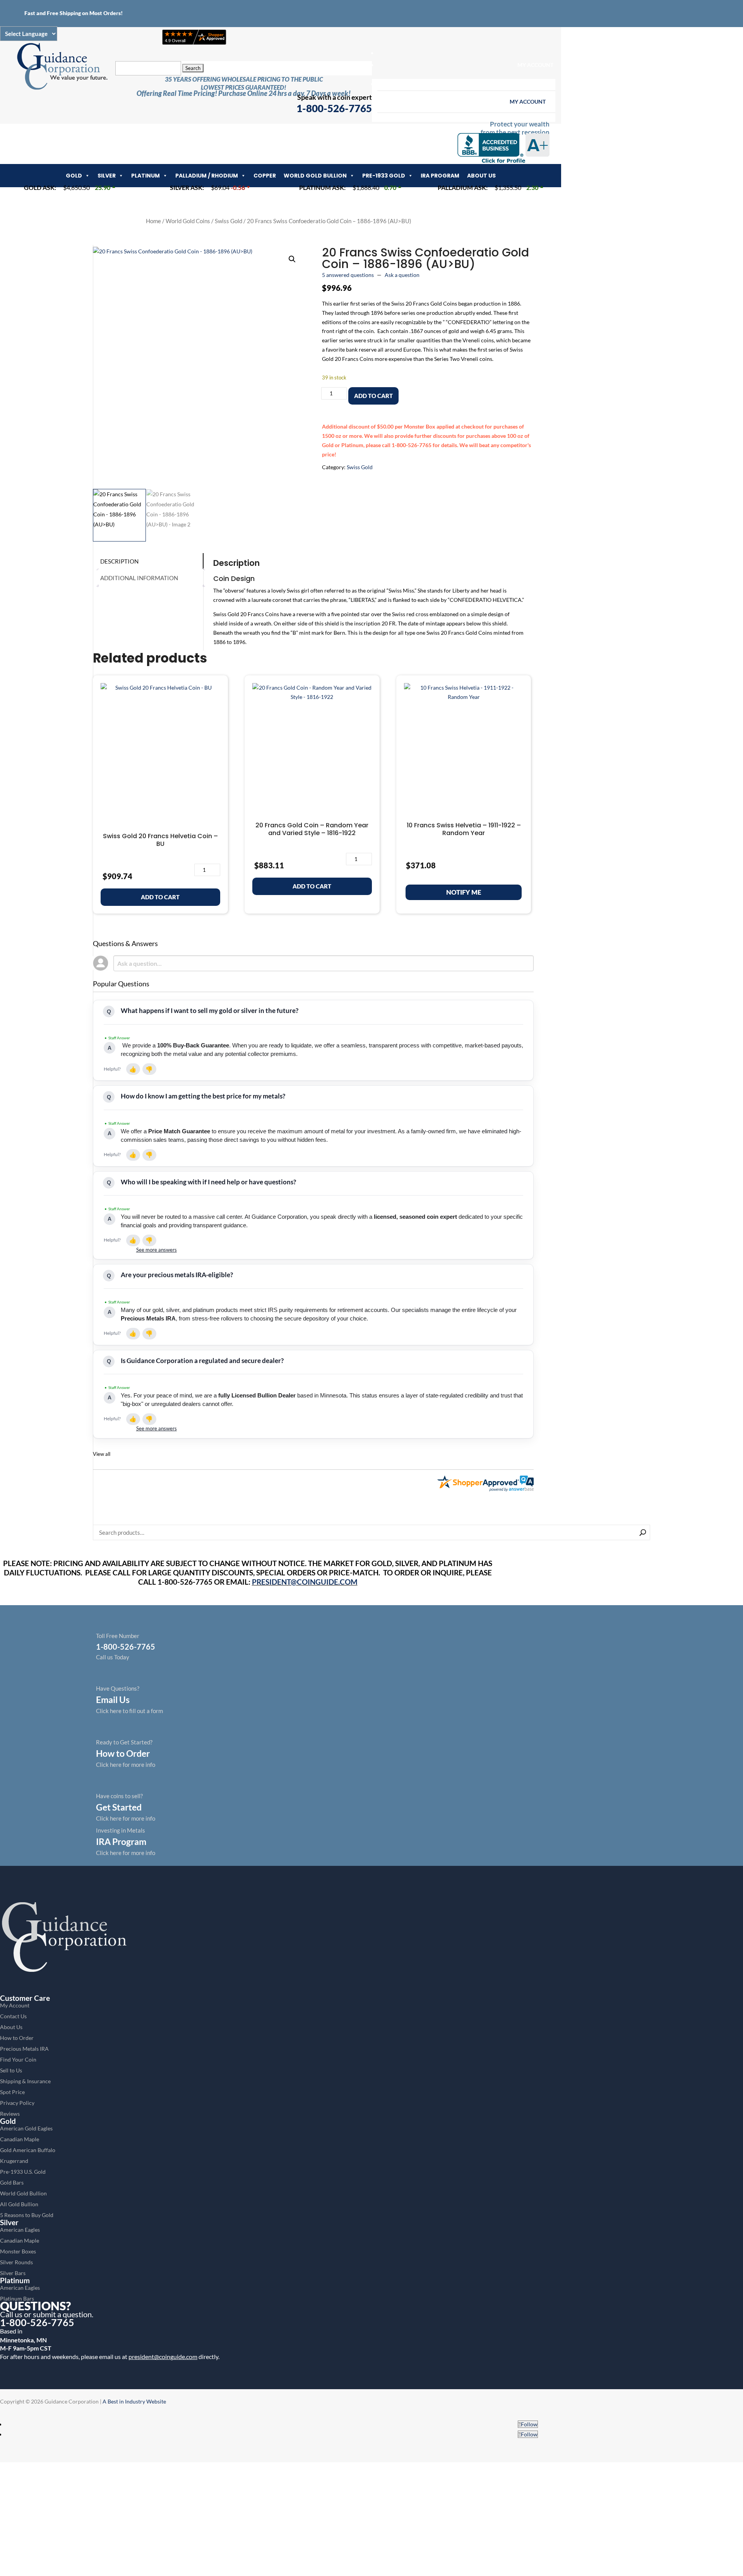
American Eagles (20, 2230)
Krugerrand (14, 2161)
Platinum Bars (17, 2298)
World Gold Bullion (315, 176)
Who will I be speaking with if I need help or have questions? (208, 1182)
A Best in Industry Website (134, 2401)
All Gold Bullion (19, 2204)
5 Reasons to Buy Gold (27, 2215)
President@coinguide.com (305, 1582)
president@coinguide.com (163, 2356)
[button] (292, 259)
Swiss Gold (229, 221)
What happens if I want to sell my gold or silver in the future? (210, 1010)
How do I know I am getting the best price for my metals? (203, 1096)
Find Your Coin (18, 2059)
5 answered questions (348, 275)
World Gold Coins (188, 221)
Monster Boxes (18, 2251)
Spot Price (12, 2092)
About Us (481, 176)
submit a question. (63, 2314)
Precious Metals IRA (24, 2049)
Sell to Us (11, 2070)
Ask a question (402, 275)
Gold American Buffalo (28, 2150)
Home (153, 221)
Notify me (464, 892)
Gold (74, 176)
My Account (535, 65)
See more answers (157, 1250)
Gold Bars (12, 2182)
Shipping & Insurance (25, 2081)
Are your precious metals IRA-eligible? (177, 1275)
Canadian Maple (20, 2139)
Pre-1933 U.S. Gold (23, 2172)
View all (102, 1454)
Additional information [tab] (139, 578)
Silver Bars (13, 2273)
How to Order (17, 2038)
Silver (107, 176)
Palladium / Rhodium (207, 176)
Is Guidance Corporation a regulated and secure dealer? (202, 1361)
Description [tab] (119, 561)
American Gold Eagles (26, 2128)
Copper (265, 176)
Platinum (146, 176)
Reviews (10, 2114)
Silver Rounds (16, 2262)
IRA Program (440, 176)
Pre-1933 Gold (384, 176)
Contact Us (13, 2016)
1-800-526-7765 (37, 2322)
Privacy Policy (17, 2103)
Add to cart (373, 396)
